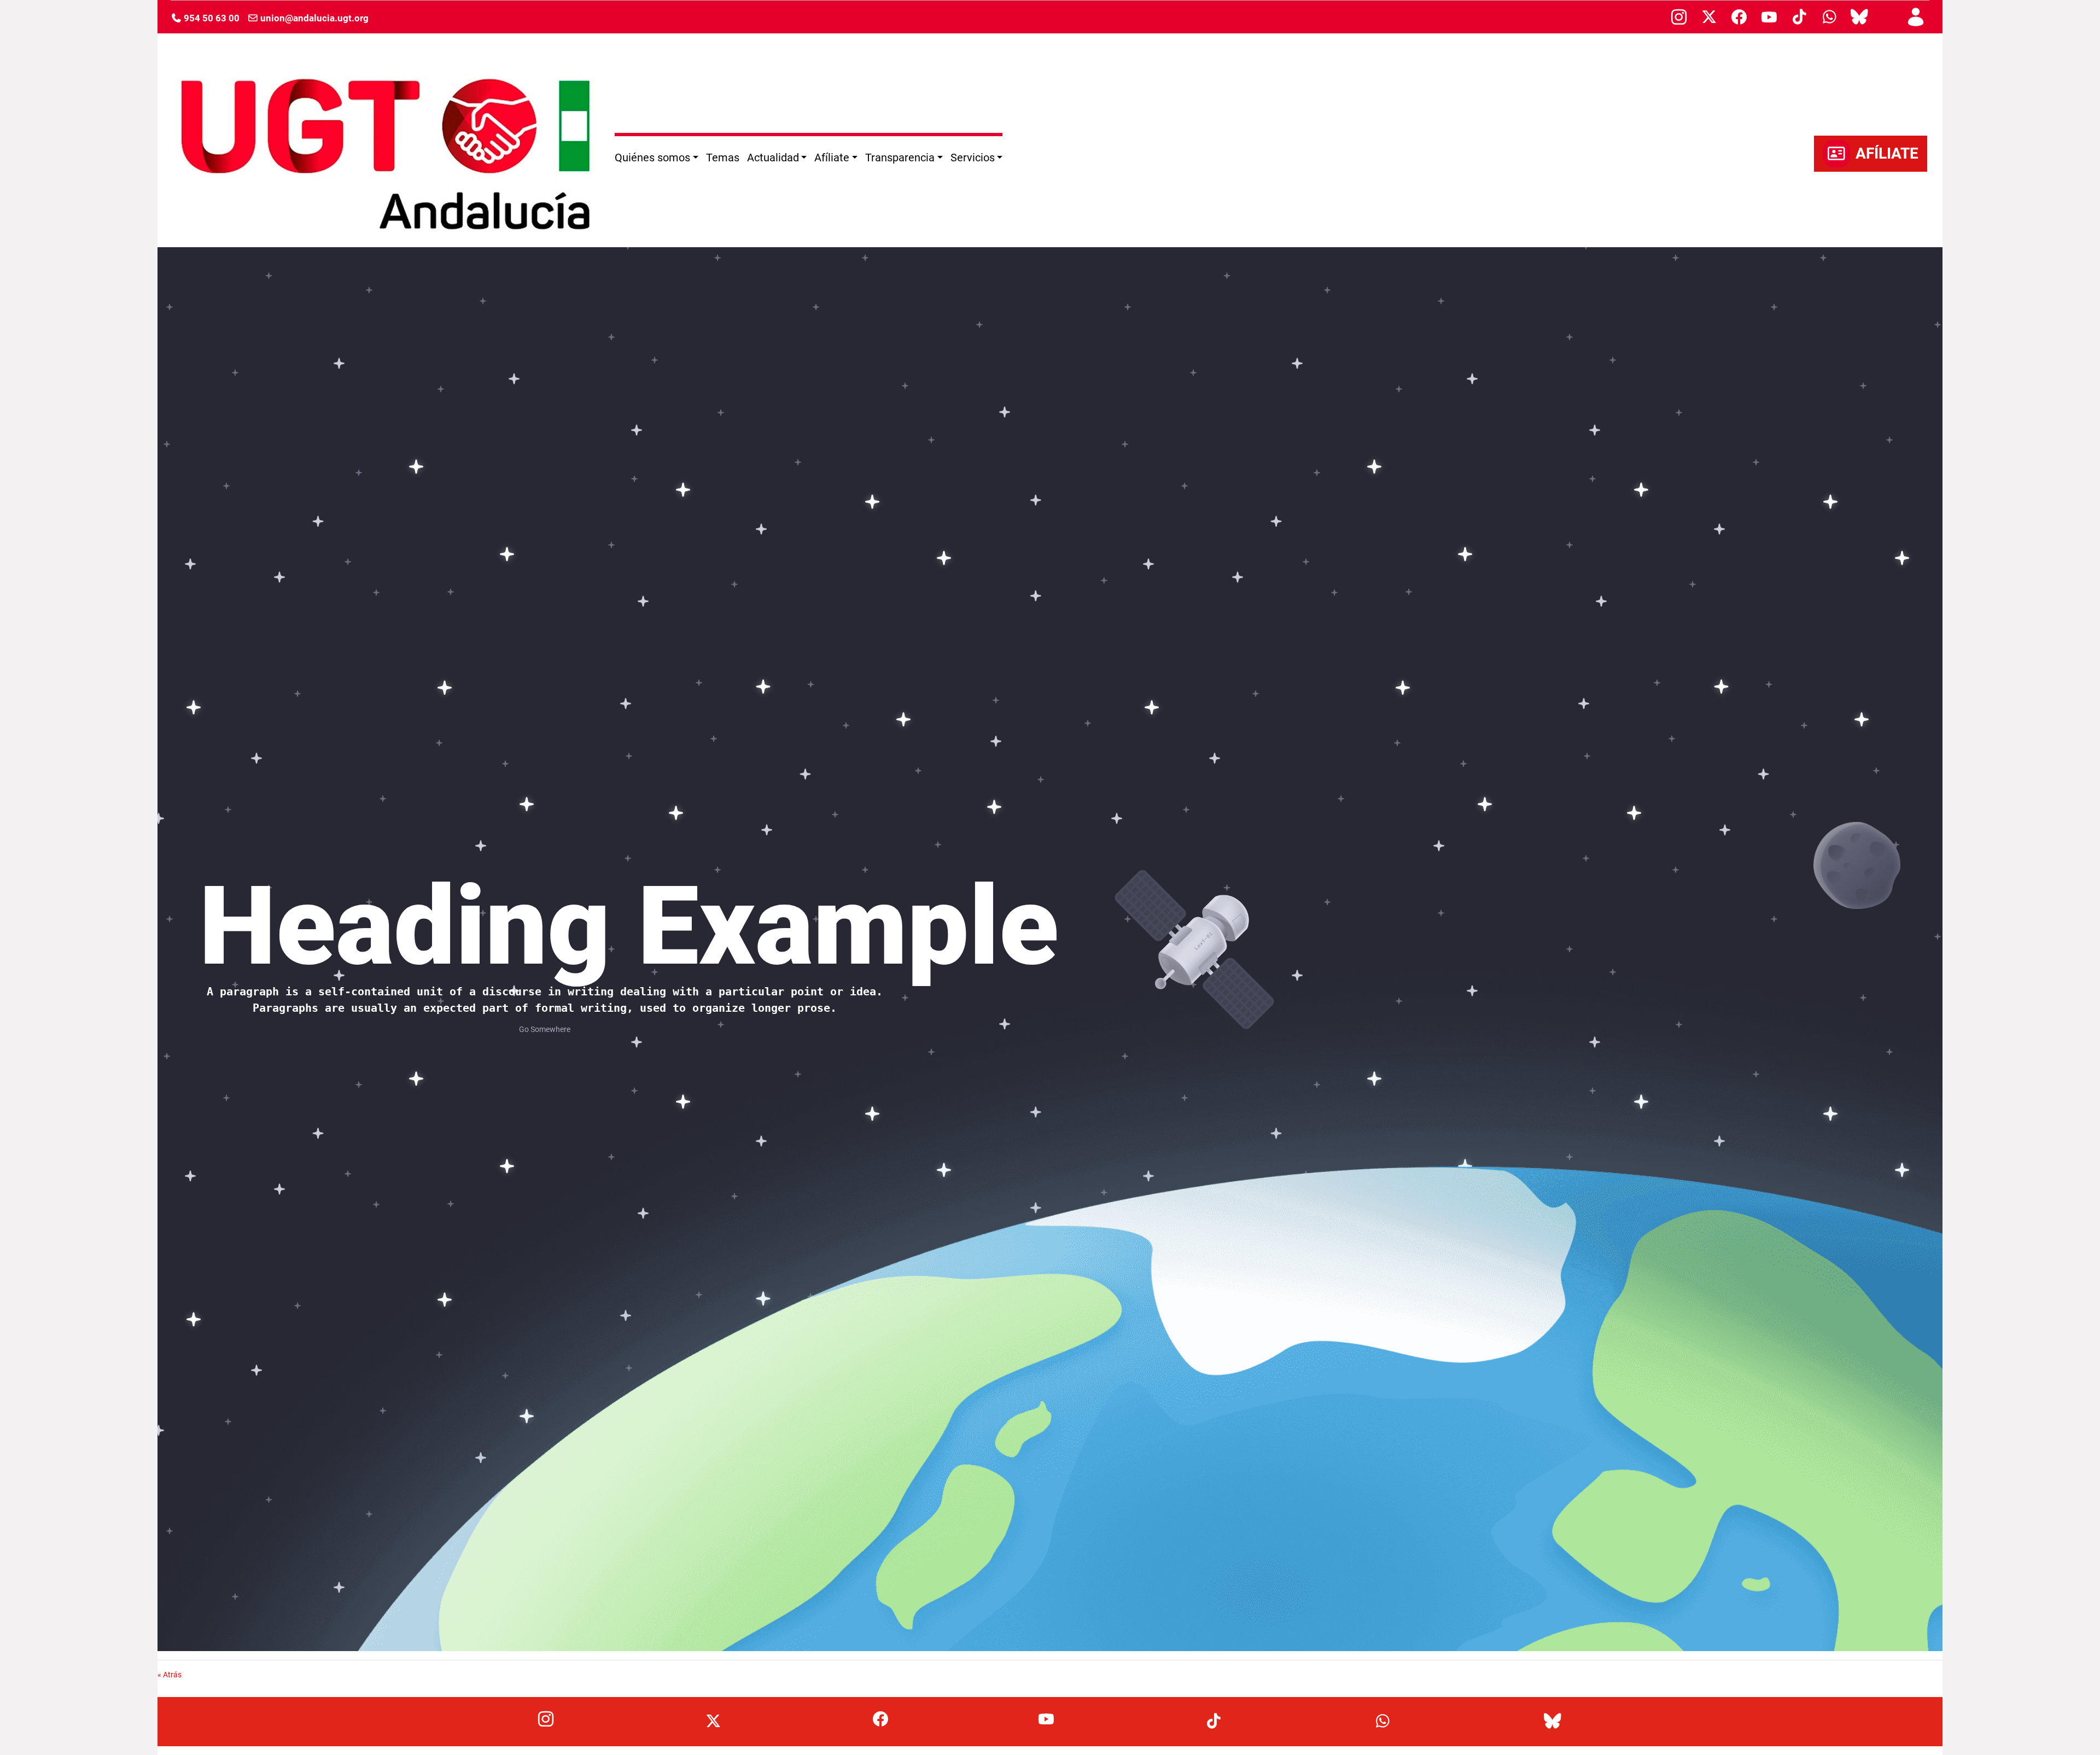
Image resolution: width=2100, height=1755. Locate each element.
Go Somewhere (545, 1029)
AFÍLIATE (1887, 153)
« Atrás (170, 1675)
